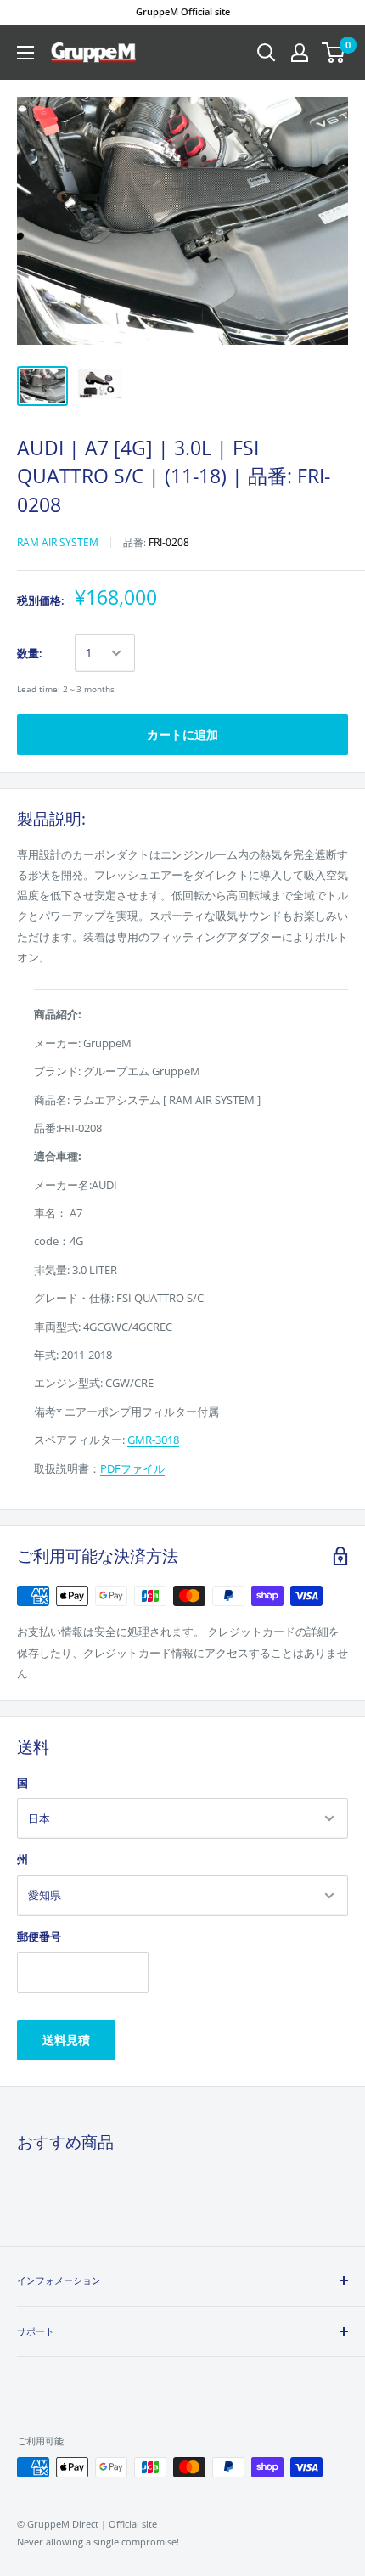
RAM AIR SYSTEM (58, 542)
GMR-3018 (153, 1440)
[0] (334, 53)
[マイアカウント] (300, 53)
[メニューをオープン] (25, 53)
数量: (30, 653)
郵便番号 (39, 1936)
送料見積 (66, 2040)
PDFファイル (132, 1468)
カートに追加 (182, 734)
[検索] (267, 53)
